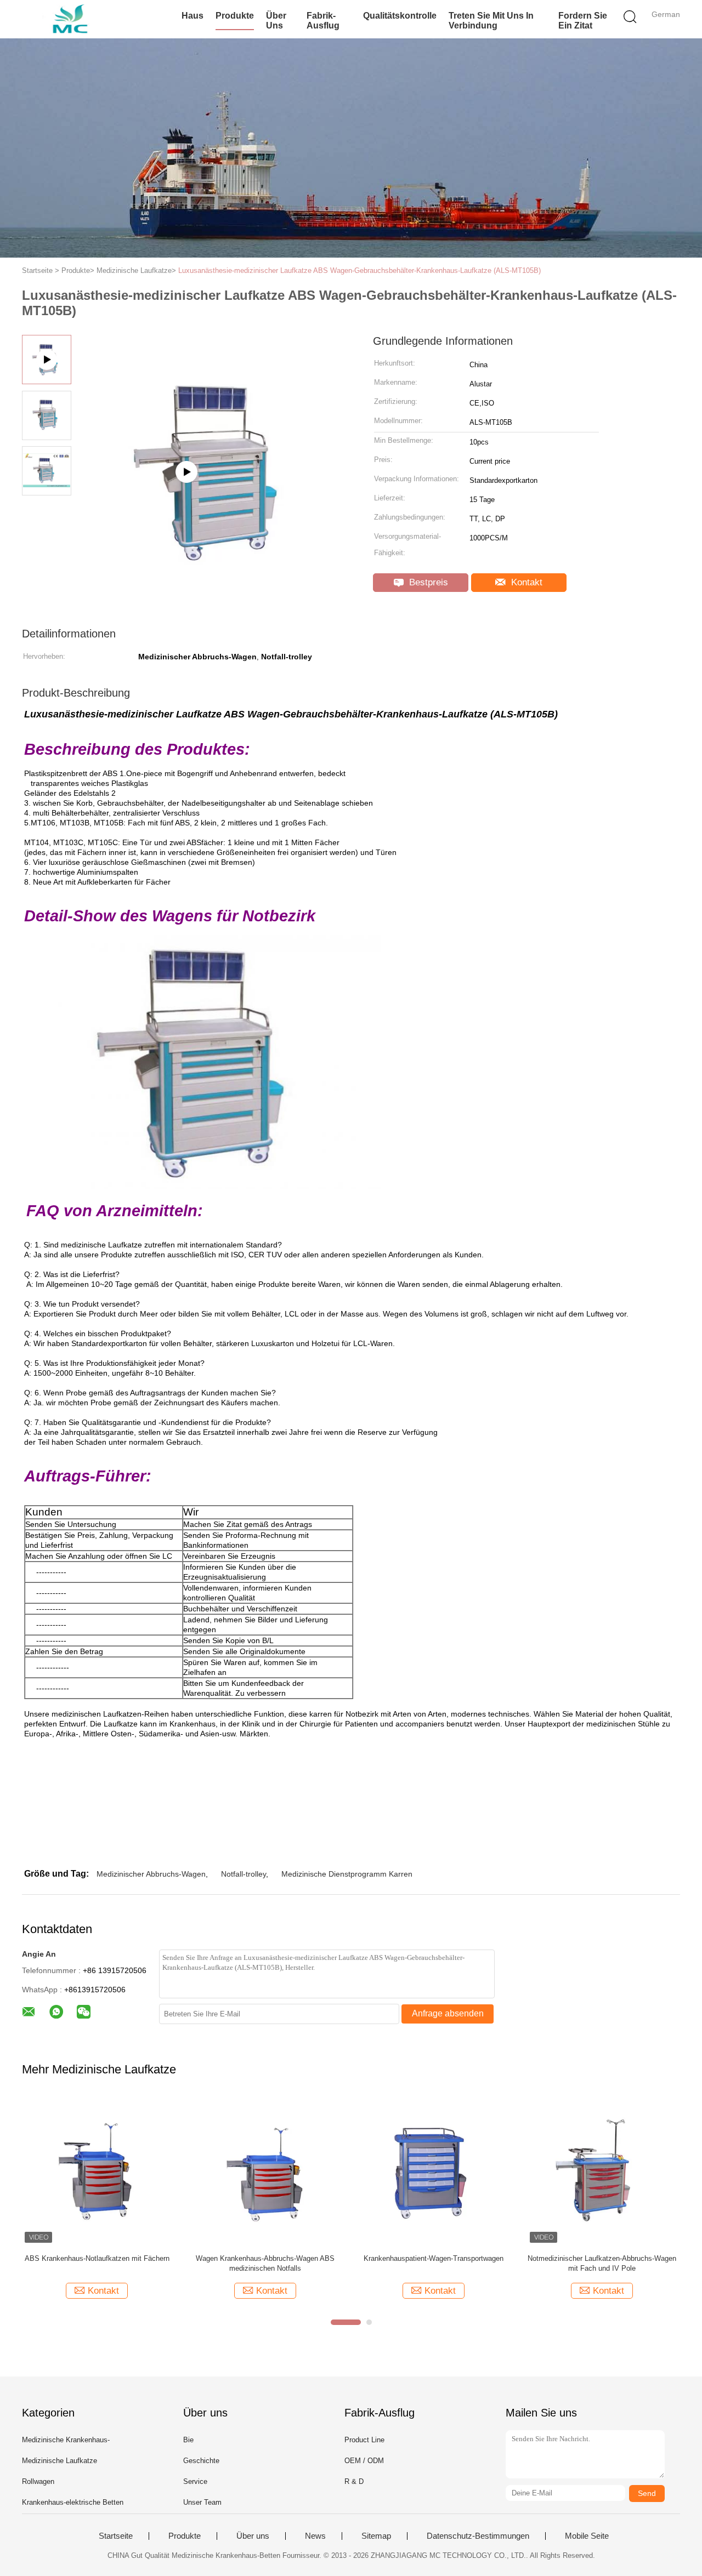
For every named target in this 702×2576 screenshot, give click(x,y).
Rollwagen (38, 2481)
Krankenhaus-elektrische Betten (73, 2502)
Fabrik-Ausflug (323, 21)
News (315, 2536)
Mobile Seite (587, 2536)
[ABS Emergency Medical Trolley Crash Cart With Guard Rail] (214, 527)
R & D (354, 2481)
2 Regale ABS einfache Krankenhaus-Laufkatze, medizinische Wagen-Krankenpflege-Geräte (97, 2264)
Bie (188, 2440)
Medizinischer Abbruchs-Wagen (151, 1874)
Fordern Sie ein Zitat (583, 21)
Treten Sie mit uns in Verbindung (491, 21)
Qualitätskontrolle (400, 16)
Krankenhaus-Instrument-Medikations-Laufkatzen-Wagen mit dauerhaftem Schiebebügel (265, 2264)
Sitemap (376, 2536)
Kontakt (525, 582)
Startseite (116, 2536)
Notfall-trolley (244, 1874)
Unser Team (202, 2502)
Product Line (364, 2440)
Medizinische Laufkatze (60, 2461)
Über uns (276, 21)
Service (195, 2481)
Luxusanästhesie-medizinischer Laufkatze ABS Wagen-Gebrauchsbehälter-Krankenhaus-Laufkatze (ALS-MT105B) (360, 270)
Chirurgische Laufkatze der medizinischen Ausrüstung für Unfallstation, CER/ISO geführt (434, 2263)
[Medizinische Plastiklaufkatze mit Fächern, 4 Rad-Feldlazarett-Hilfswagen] (602, 2171)
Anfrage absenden (448, 2013)
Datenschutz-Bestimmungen (478, 2536)
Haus (193, 16)
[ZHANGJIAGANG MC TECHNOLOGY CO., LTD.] (75, 19)
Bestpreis (427, 582)
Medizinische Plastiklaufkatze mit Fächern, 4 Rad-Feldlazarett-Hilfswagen (602, 2263)
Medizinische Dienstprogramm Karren (347, 1874)
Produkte (235, 16)
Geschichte (201, 2461)
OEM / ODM (364, 2461)
